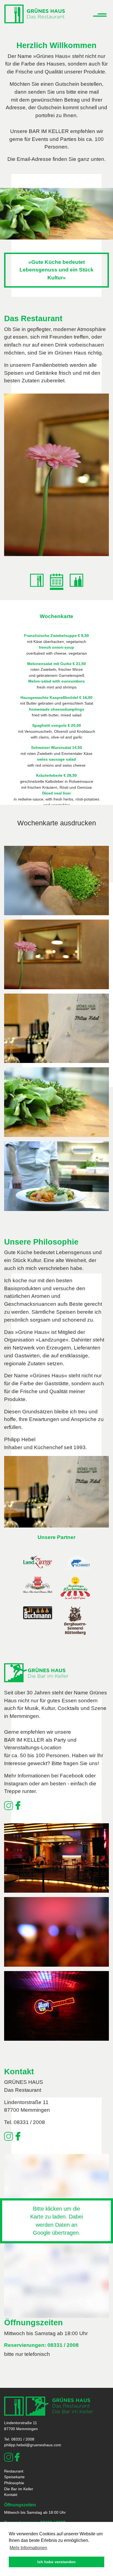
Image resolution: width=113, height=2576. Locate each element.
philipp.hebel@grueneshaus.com (33, 2445)
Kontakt (11, 2495)
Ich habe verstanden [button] (56, 2562)
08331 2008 (80, 482)
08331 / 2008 (63, 2345)
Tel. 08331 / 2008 (25, 2122)
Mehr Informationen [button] (28, 2548)
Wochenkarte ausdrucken (57, 823)
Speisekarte (80, 490)
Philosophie (14, 2483)
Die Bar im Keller (19, 2489)
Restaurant (14, 2471)
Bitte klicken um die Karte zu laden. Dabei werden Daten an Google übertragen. (56, 2221)
